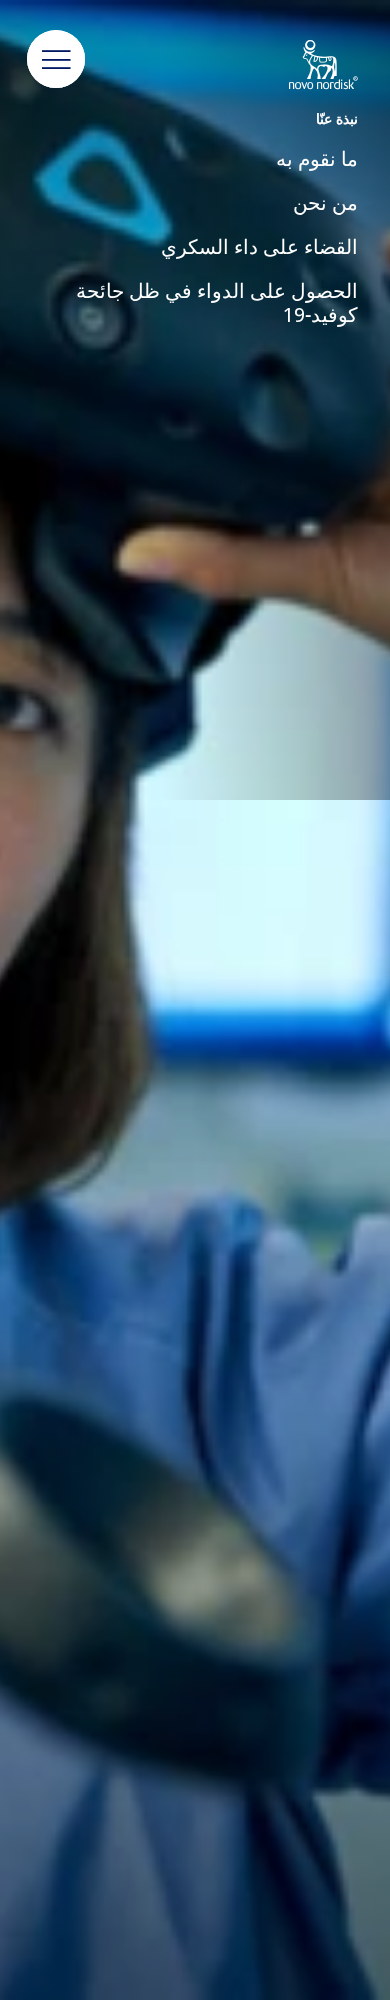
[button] (56, 60)
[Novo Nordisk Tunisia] (303, 66)
